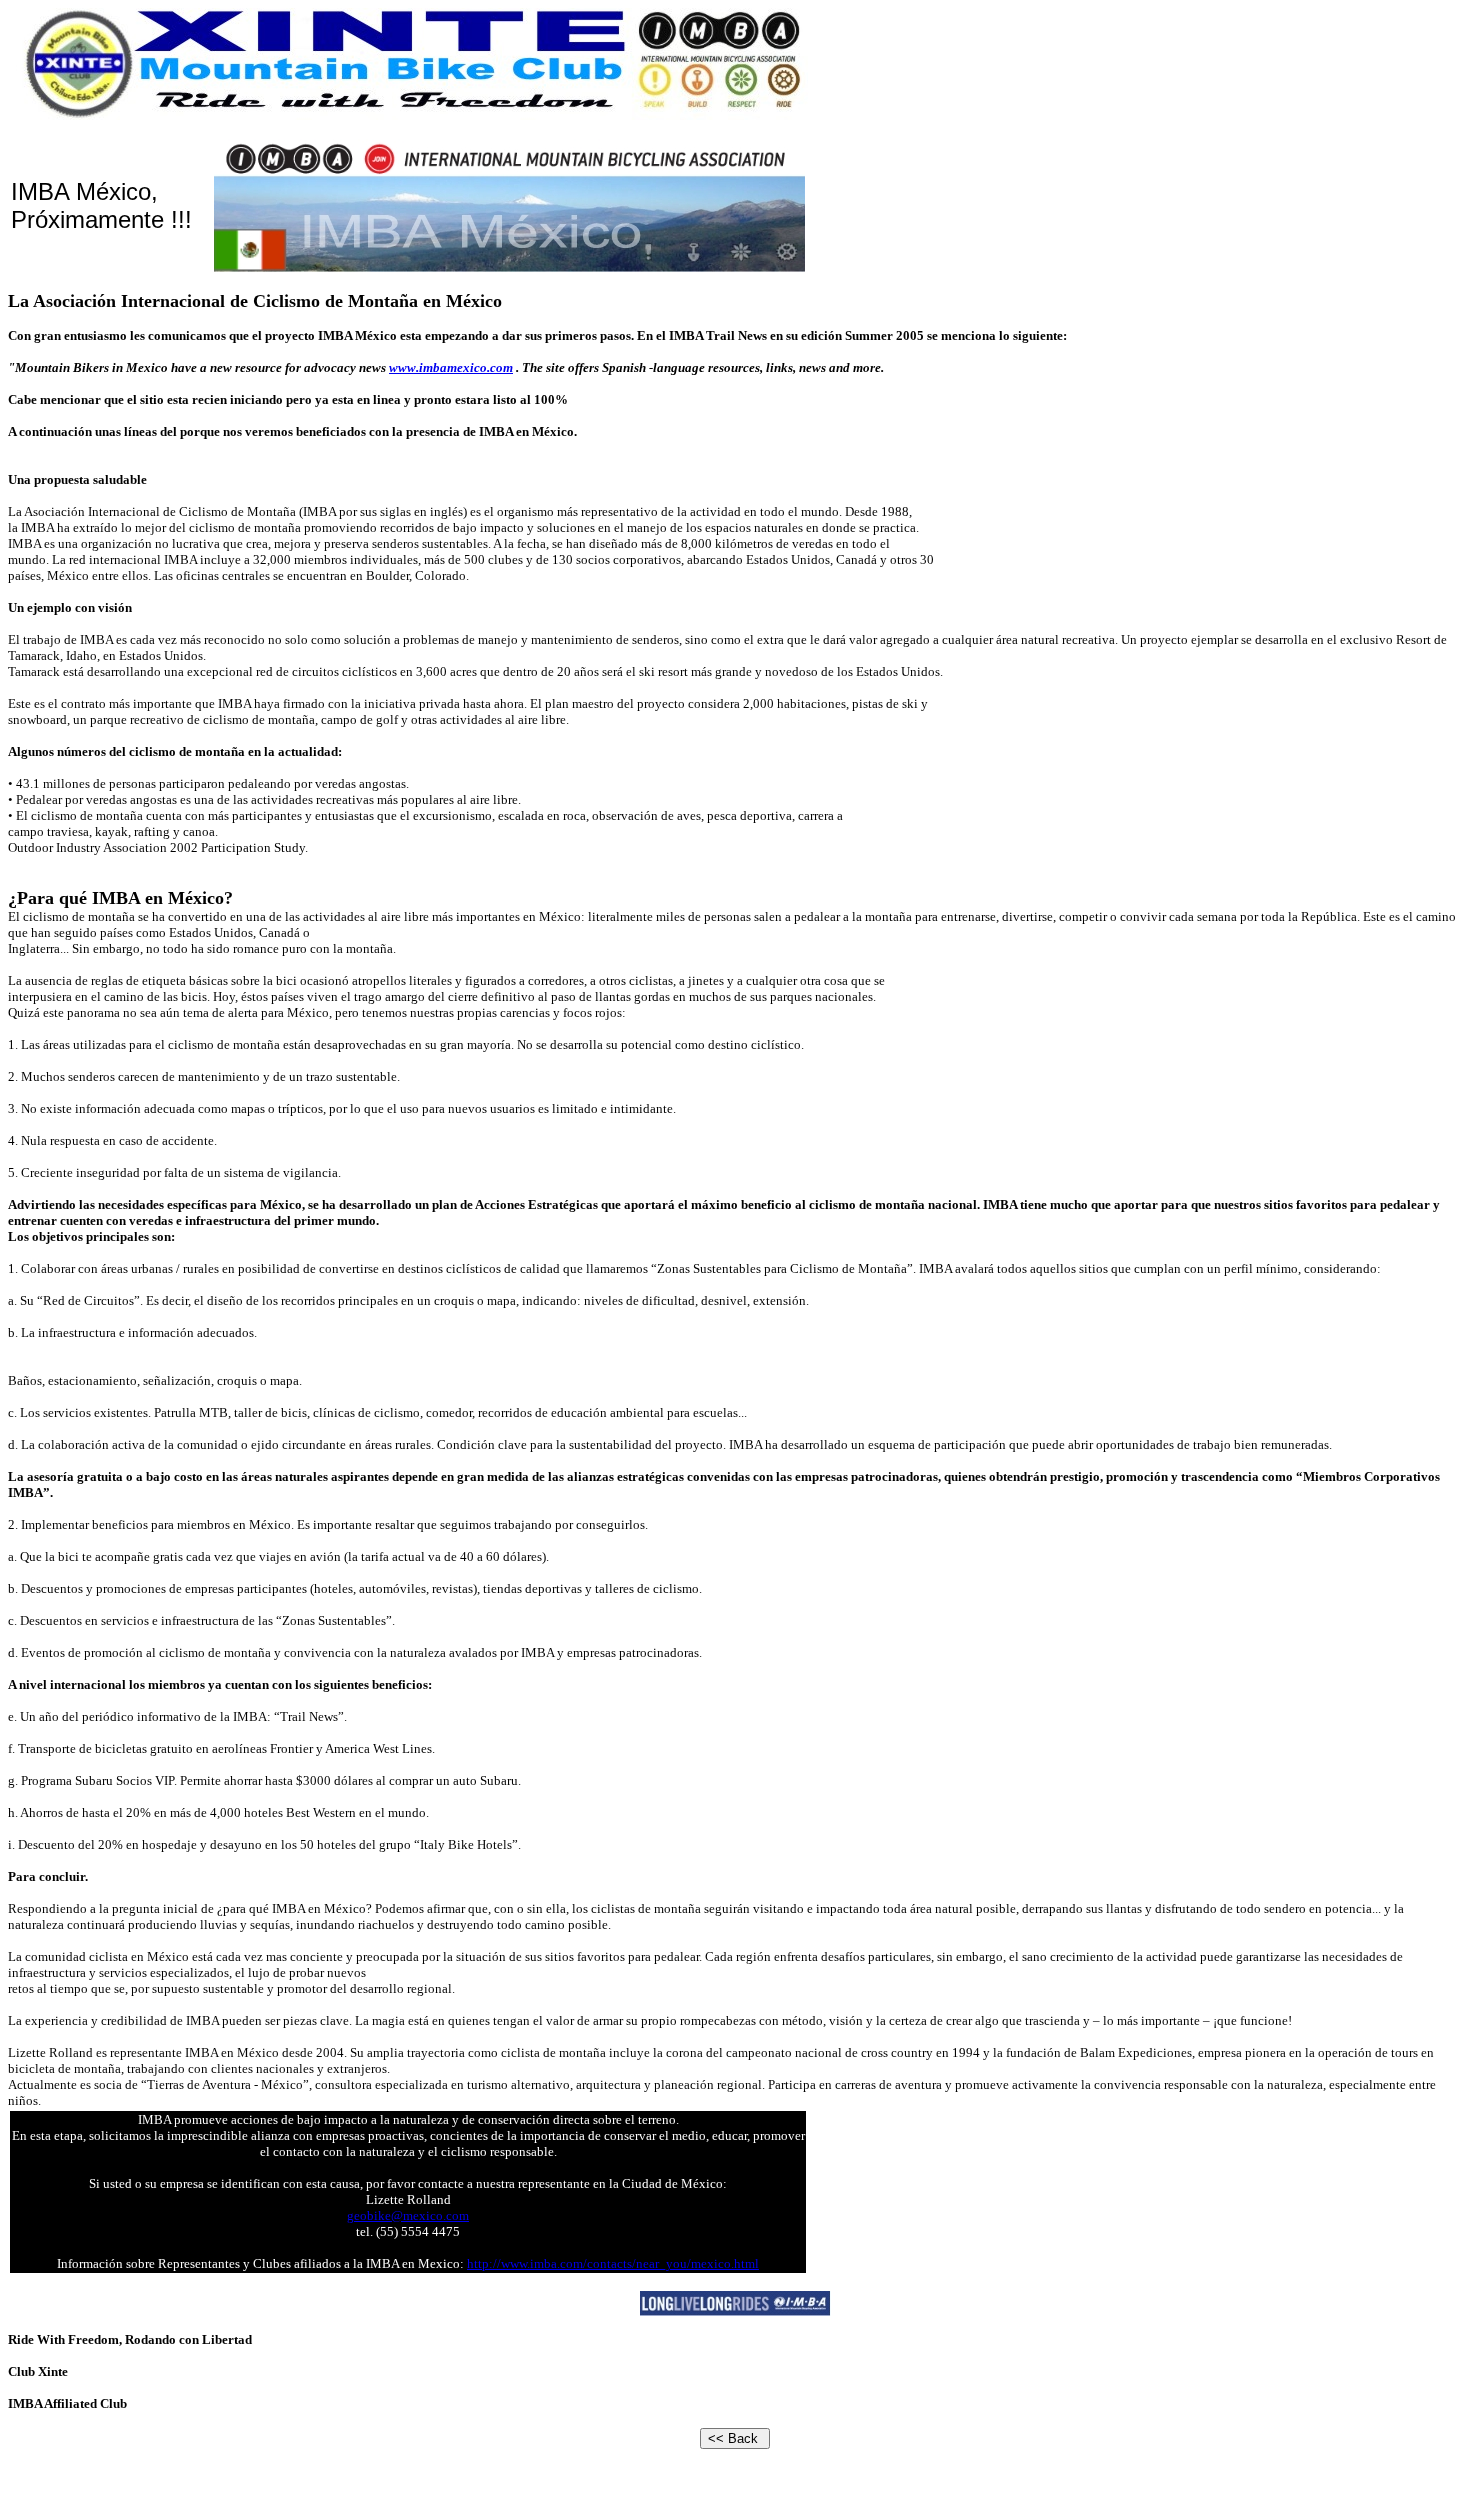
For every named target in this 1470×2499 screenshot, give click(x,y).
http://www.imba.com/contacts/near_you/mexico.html (613, 2263)
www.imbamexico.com (451, 367)
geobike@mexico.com (408, 2215)
